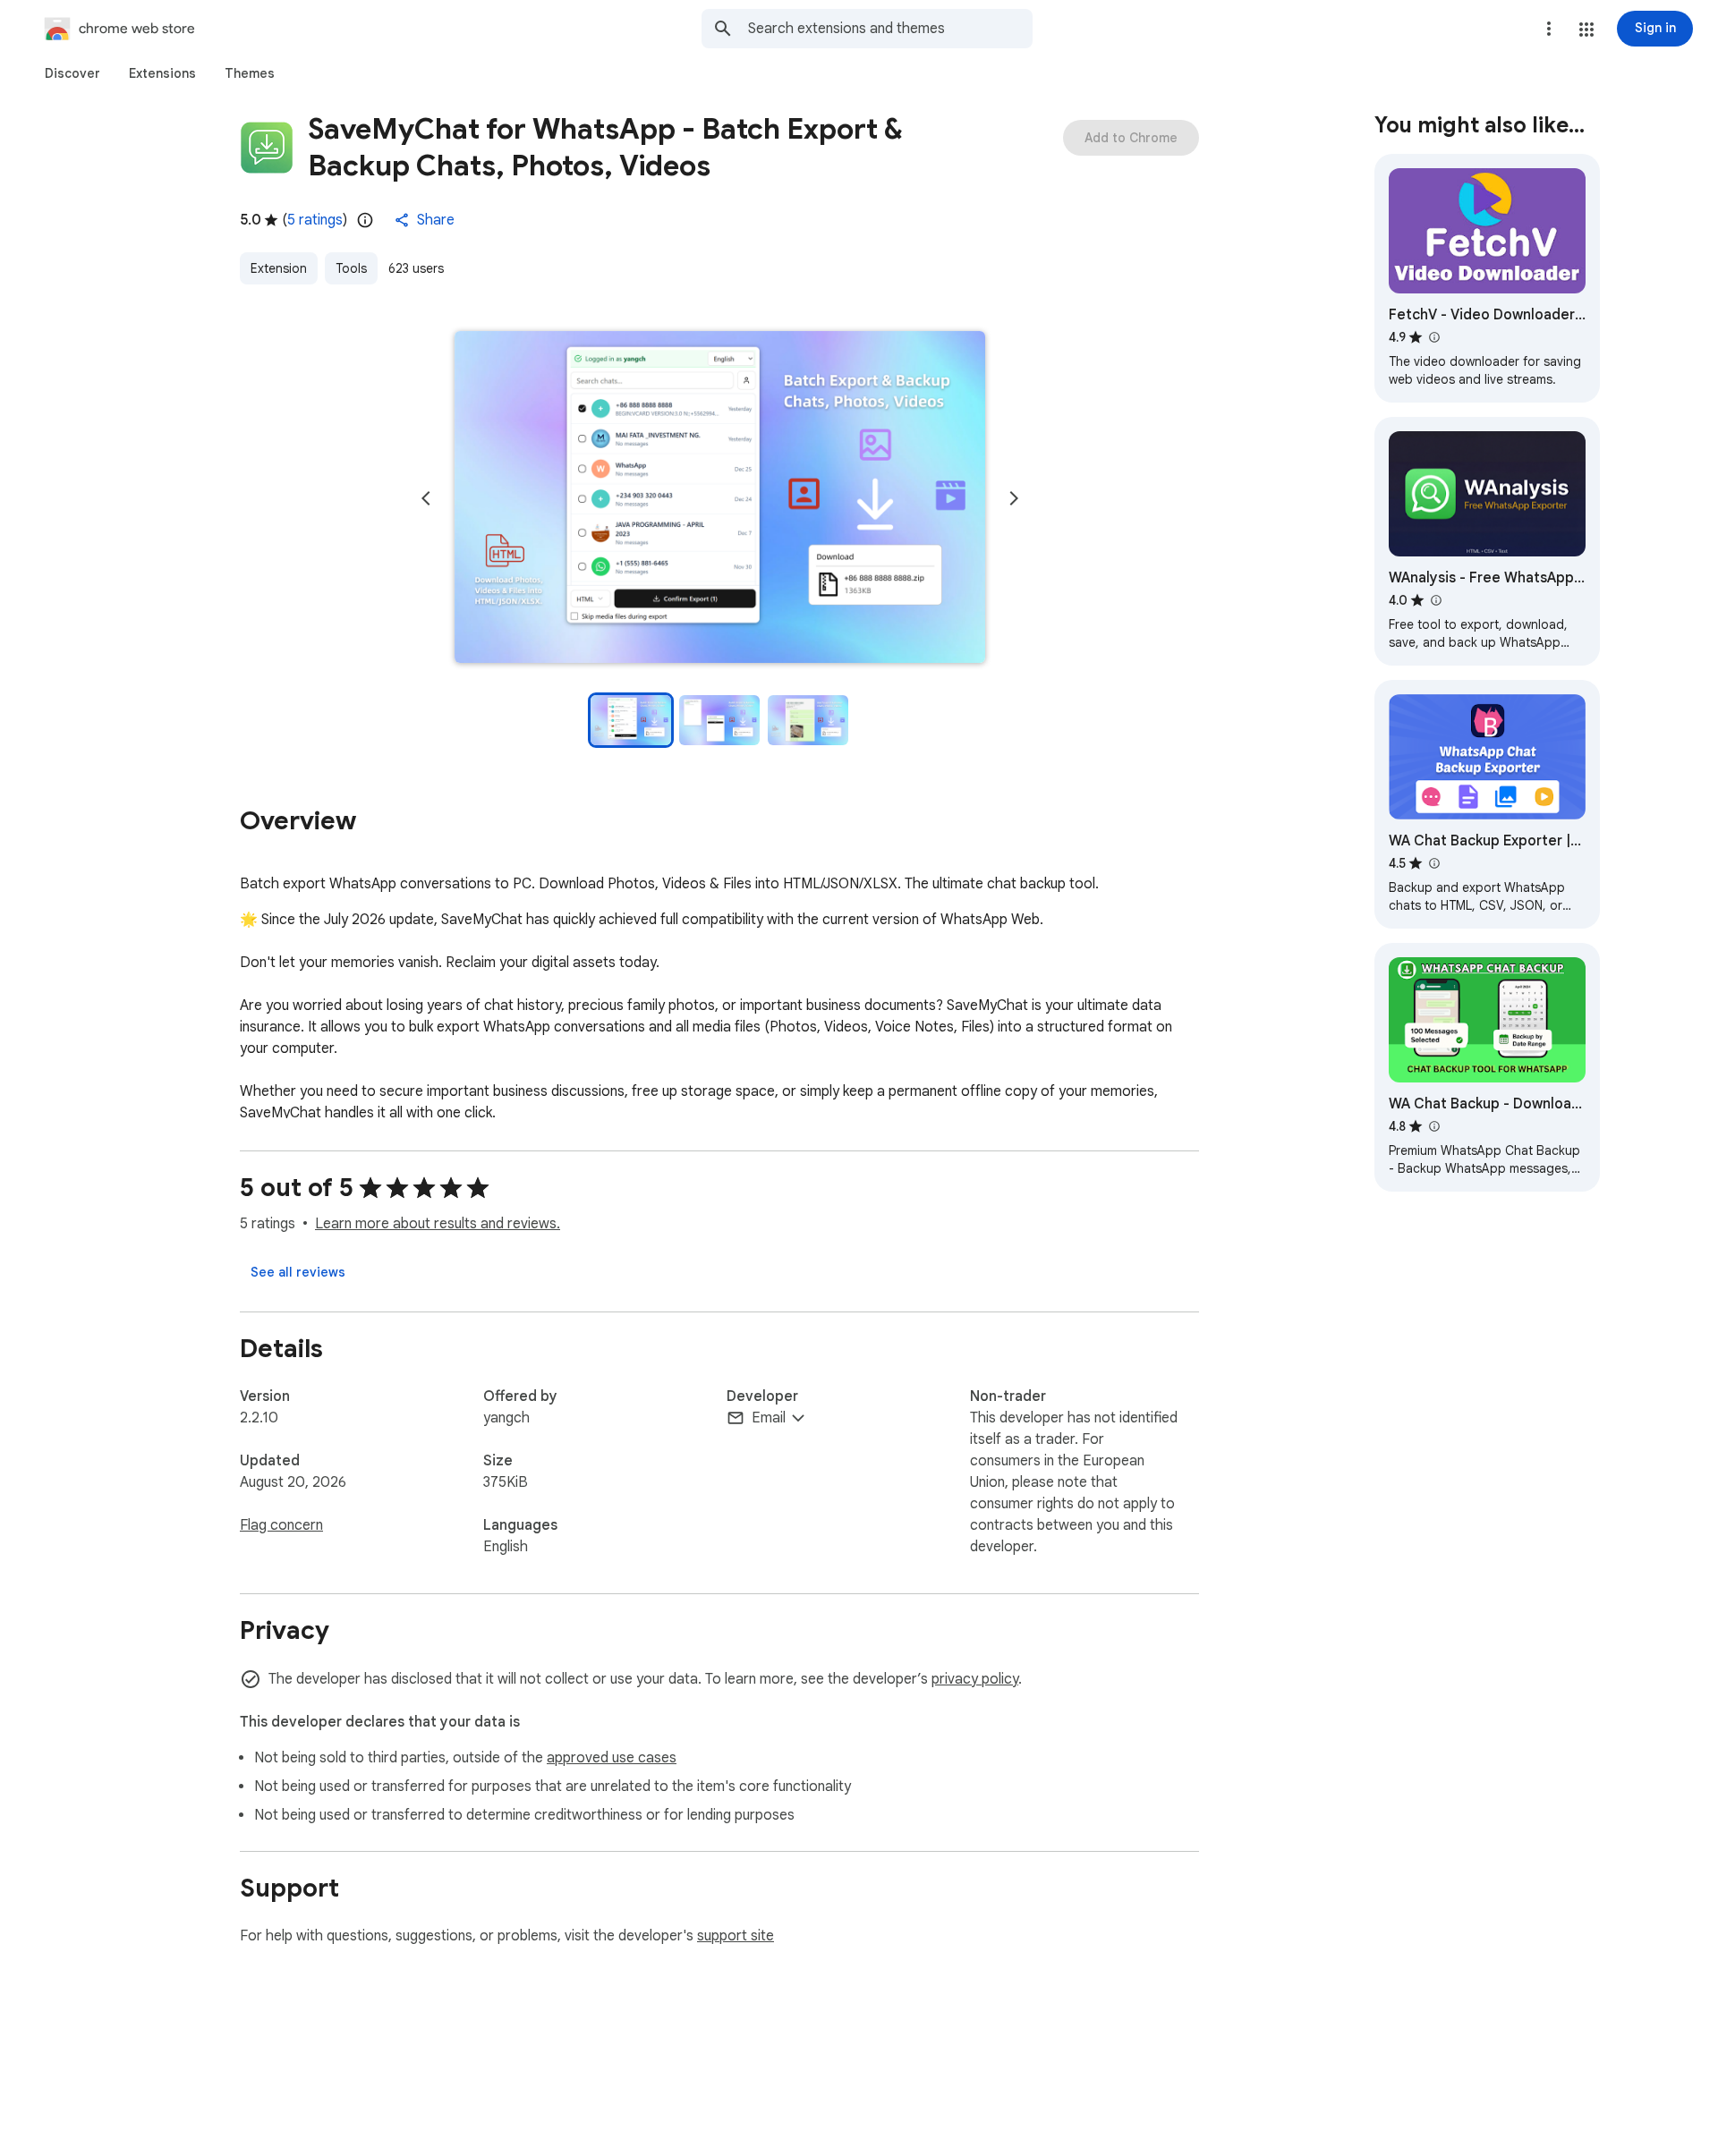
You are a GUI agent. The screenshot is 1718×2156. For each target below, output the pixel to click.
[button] (1586, 30)
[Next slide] (1014, 498)
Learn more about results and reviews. (438, 1224)
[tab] (72, 73)
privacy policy (975, 1679)
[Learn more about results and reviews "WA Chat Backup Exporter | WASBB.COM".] (1433, 863)
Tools (351, 268)
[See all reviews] (298, 1272)
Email (769, 1418)
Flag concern (281, 1525)
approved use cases (612, 1758)
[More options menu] (1549, 29)
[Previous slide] (426, 498)
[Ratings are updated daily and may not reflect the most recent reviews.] (365, 220)
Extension (279, 268)
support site (736, 1936)
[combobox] (890, 29)
